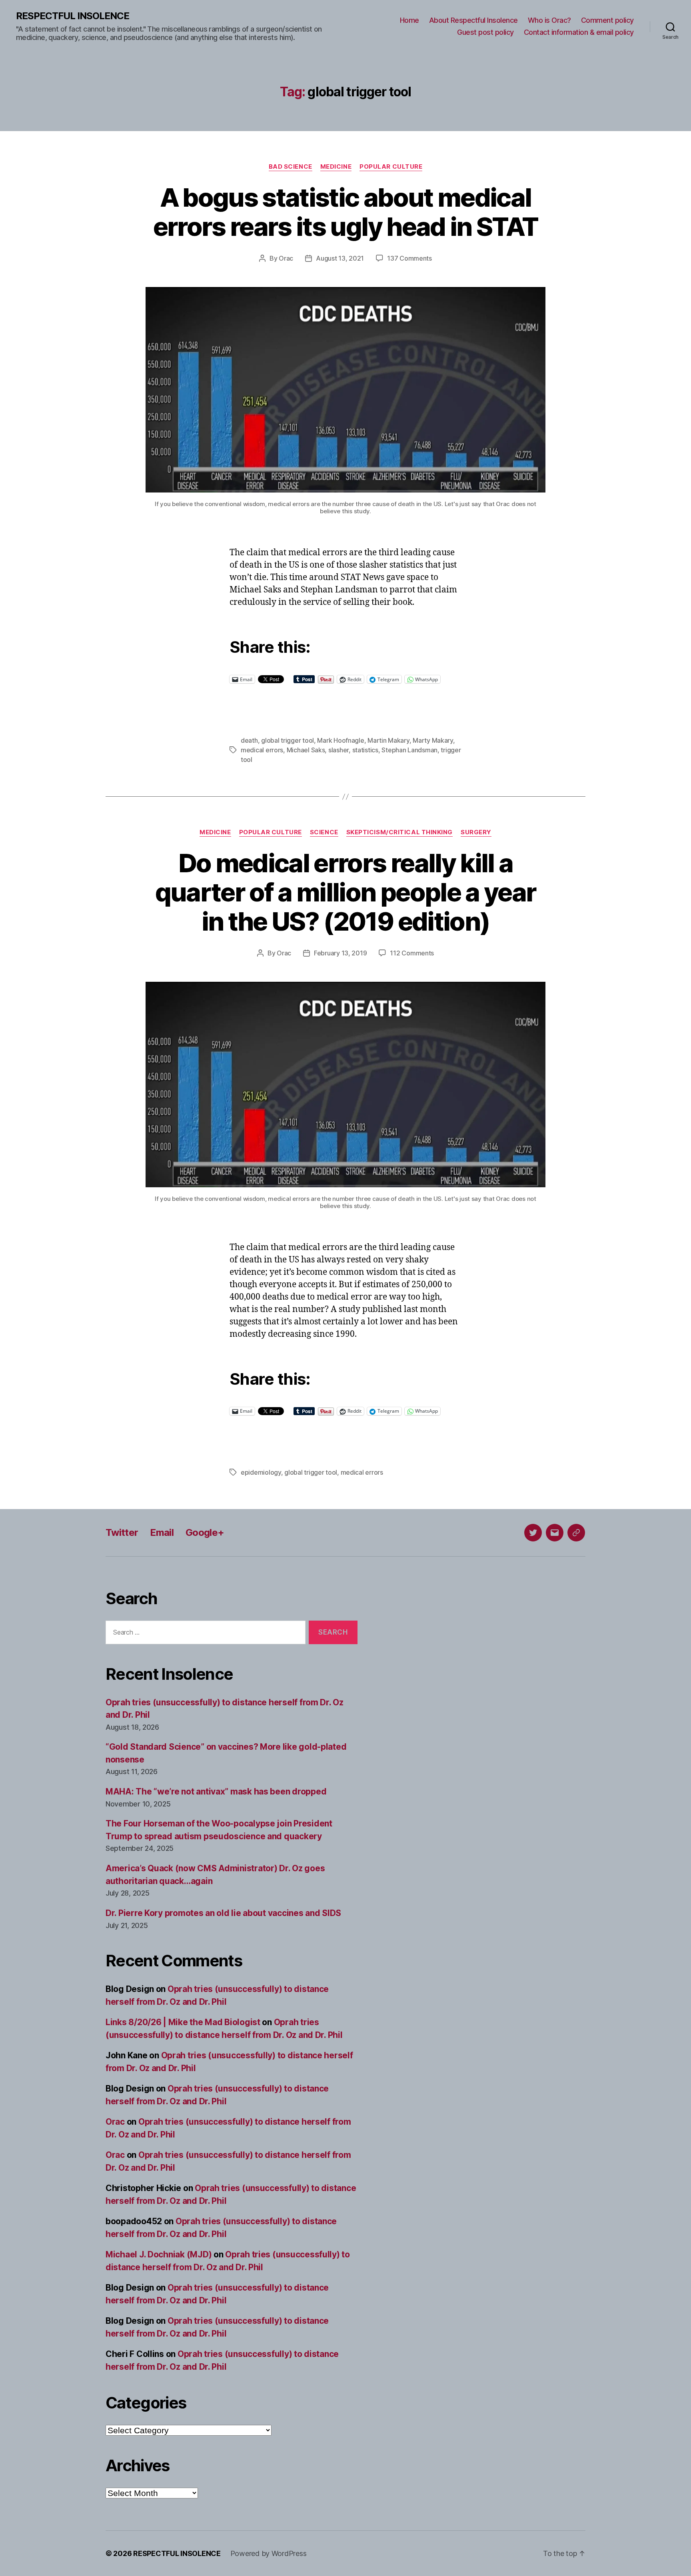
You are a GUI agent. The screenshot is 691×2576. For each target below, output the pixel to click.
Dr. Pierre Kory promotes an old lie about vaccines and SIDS (223, 1913)
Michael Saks (306, 750)
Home (409, 20)
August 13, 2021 (340, 258)
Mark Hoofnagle (341, 740)
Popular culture (391, 167)
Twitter (122, 1532)
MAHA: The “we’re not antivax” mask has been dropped (216, 1791)
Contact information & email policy (579, 32)
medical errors (262, 750)
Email (162, 1532)
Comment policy (607, 20)
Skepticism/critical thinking (399, 832)
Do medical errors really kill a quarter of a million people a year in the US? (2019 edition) (346, 892)
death (249, 740)
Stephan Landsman (409, 750)
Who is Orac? (549, 20)
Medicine (336, 167)
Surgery (476, 832)
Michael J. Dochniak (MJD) (159, 2254)
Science (324, 832)
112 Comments (412, 953)
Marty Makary (433, 740)
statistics (365, 750)
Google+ (205, 1532)
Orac (286, 258)
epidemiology (261, 1472)
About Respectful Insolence (473, 20)
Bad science (291, 167)
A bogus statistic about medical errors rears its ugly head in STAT (346, 212)
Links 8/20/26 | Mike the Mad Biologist (183, 2022)
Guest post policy (485, 32)
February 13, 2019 (340, 953)
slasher (339, 750)
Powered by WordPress (269, 2553)
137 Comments (409, 258)
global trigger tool (288, 740)
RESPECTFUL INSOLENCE (73, 16)
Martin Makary (388, 740)
